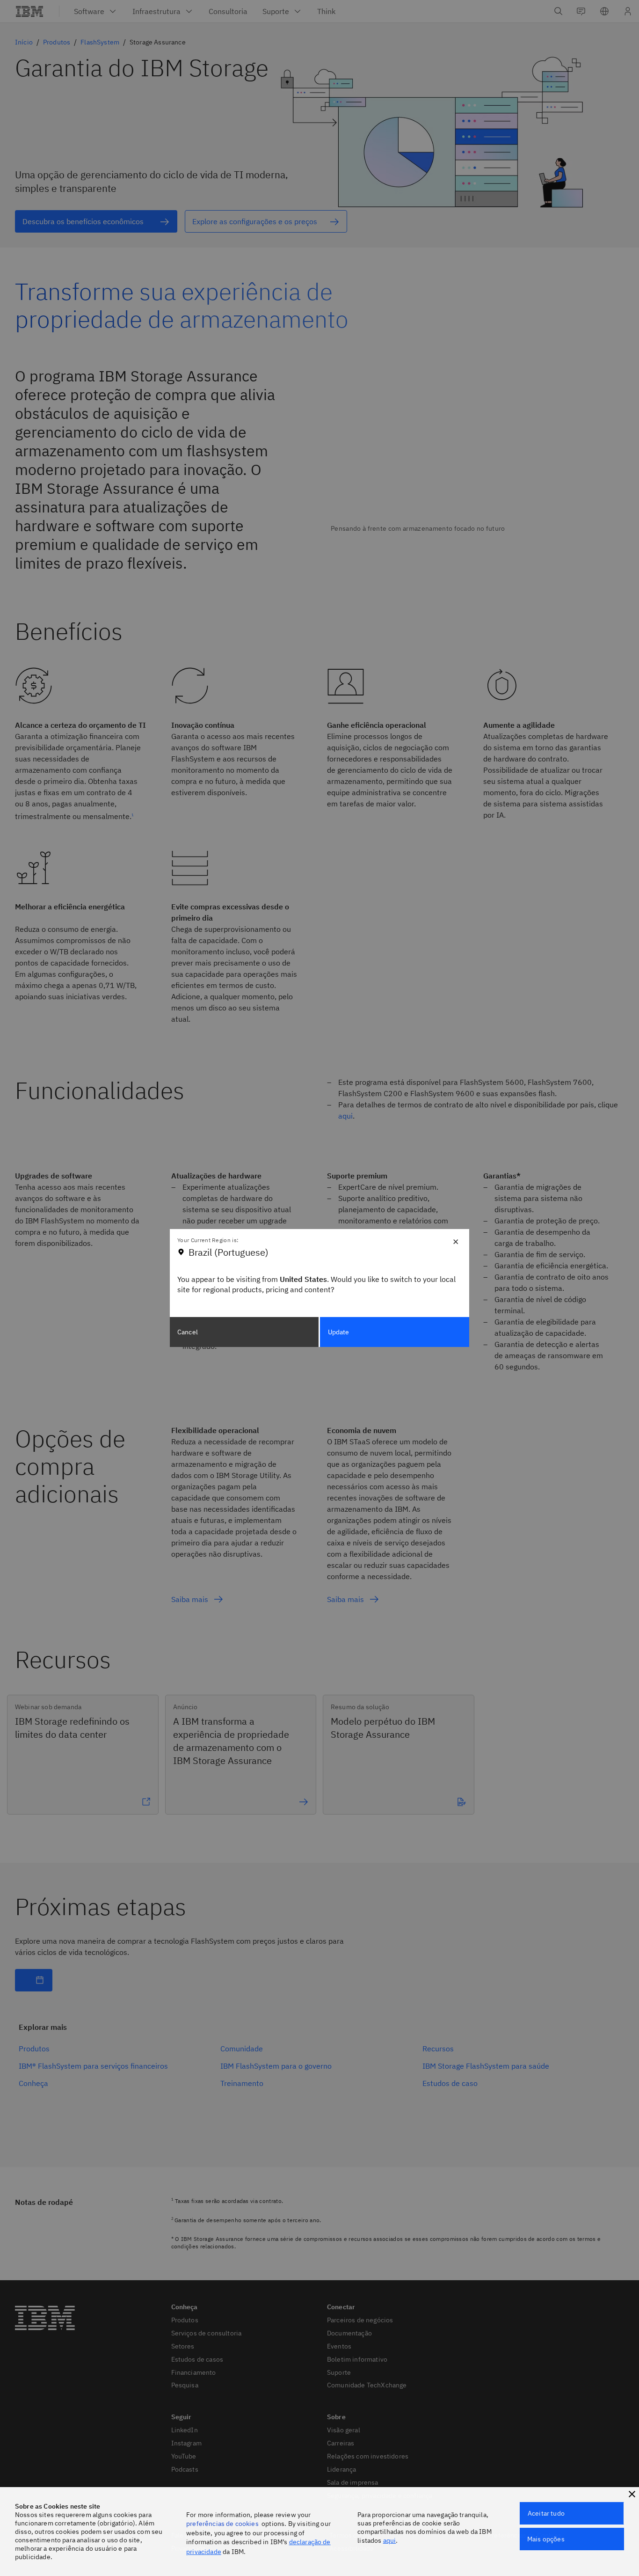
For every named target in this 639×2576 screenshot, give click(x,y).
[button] (632, 2494)
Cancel (188, 1332)
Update (339, 1332)
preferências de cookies (222, 2524)
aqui (390, 2540)
